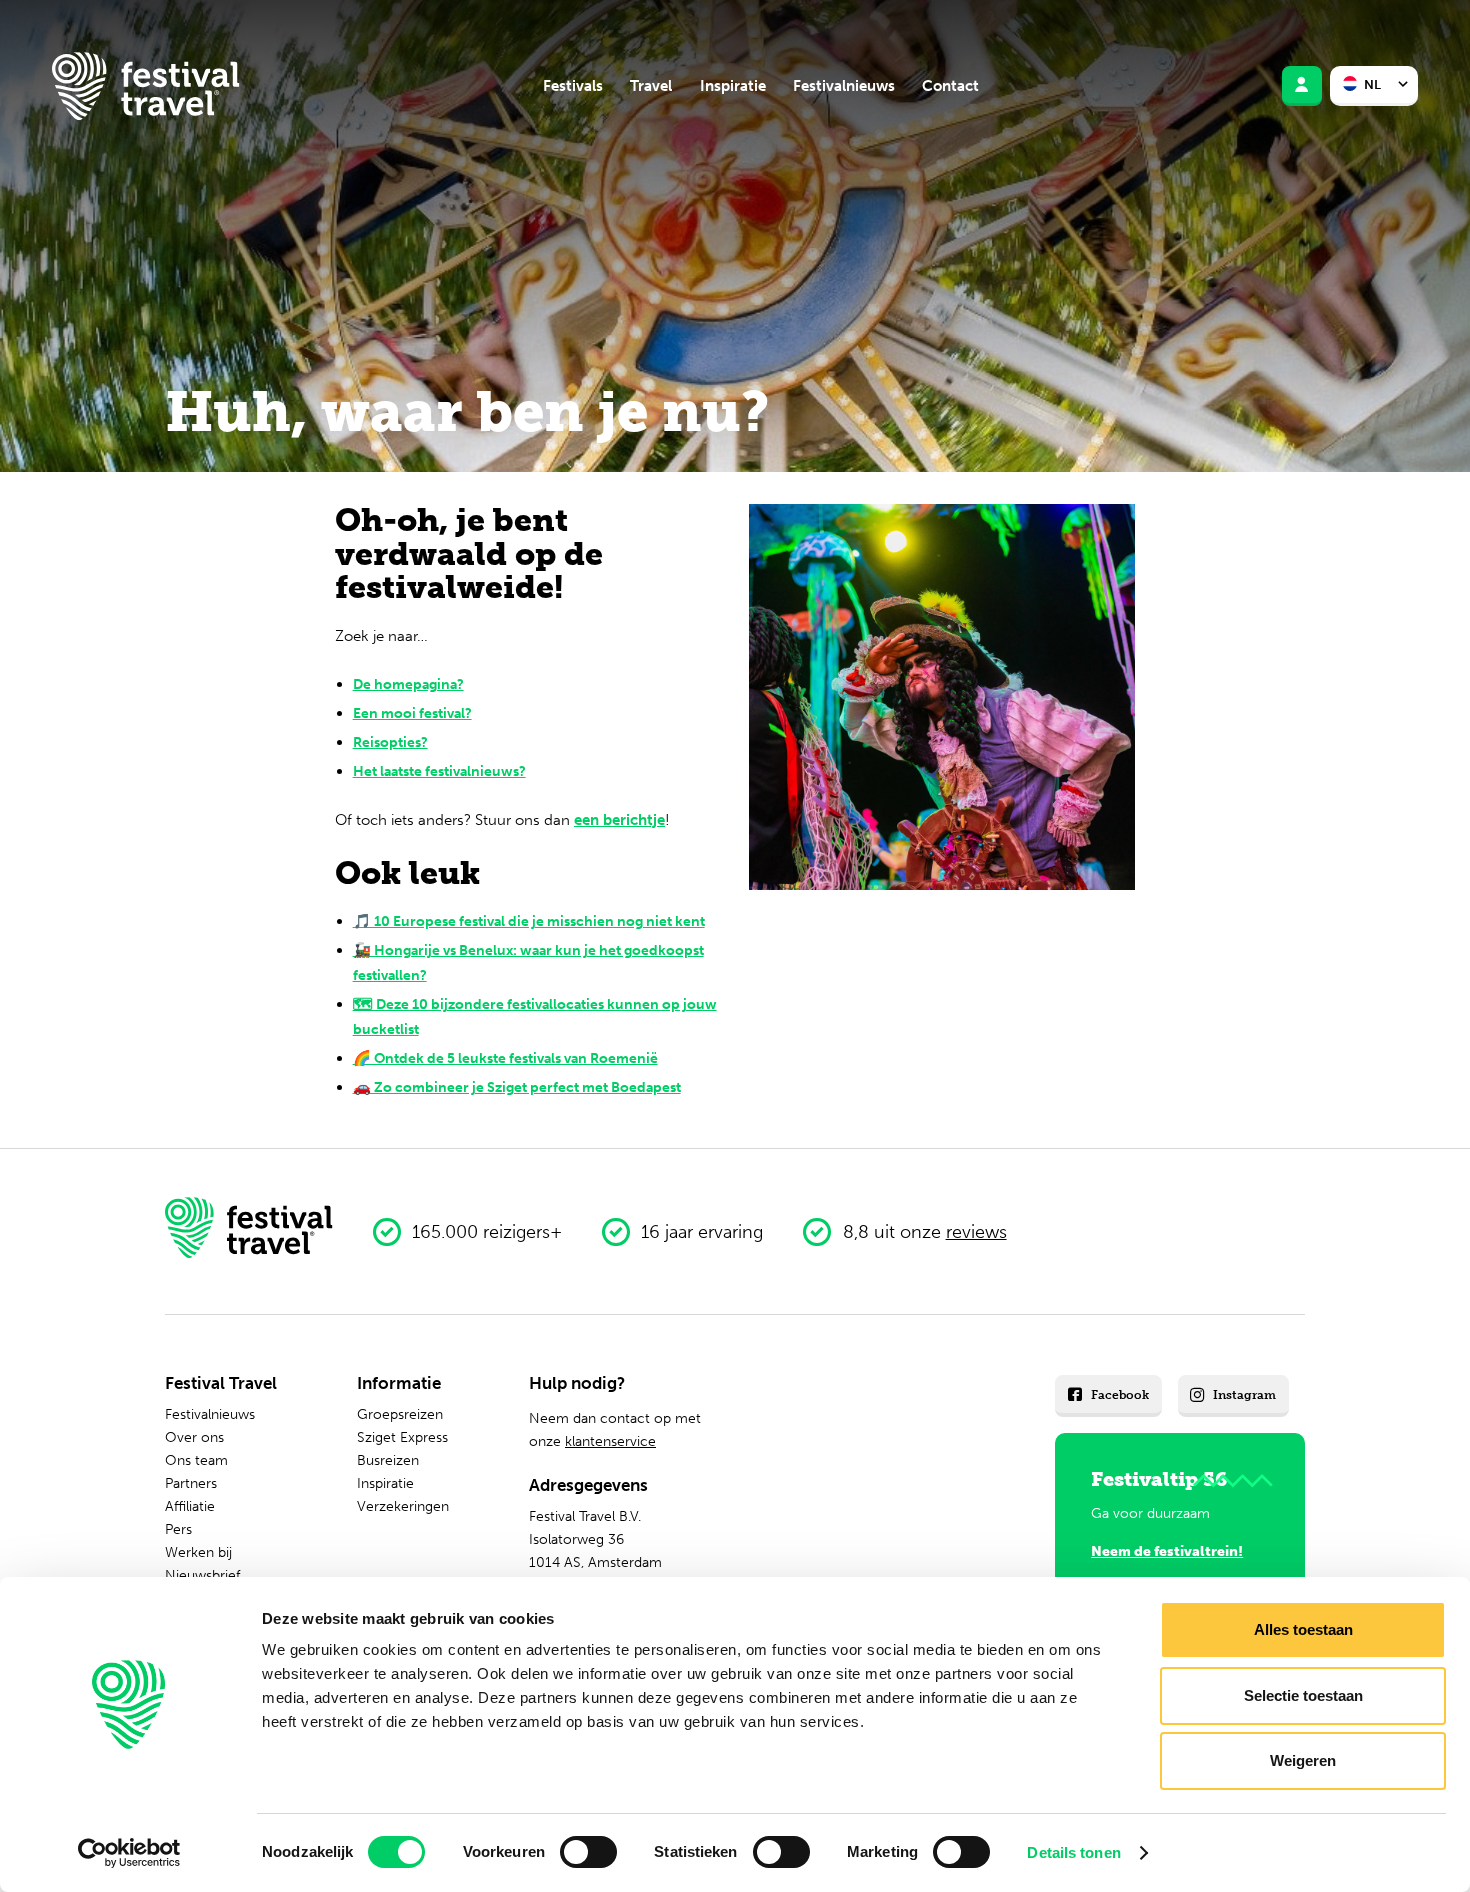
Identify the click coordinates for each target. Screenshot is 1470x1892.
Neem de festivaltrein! (1167, 1551)
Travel (651, 86)
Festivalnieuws (844, 86)
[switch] (588, 1852)
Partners (191, 1483)
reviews (976, 1232)
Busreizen (388, 1460)
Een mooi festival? (412, 713)
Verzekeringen (403, 1506)
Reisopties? (390, 742)
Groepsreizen (400, 1414)
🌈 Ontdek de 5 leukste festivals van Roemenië (505, 1058)
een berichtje (619, 820)
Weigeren (1303, 1760)
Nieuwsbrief (202, 1575)
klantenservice (610, 1441)
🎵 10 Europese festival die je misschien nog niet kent (529, 921)
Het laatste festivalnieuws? (439, 771)
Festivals (573, 86)
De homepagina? (408, 684)
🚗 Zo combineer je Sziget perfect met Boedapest (517, 1087)
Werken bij (198, 1552)
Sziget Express (402, 1437)
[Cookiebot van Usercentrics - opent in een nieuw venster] (129, 1853)
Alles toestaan (1303, 1629)
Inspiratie (733, 86)
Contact (950, 86)
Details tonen (1073, 1852)
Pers (178, 1529)
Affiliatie (190, 1506)
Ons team (196, 1460)
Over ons (194, 1437)
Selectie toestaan (1303, 1695)
